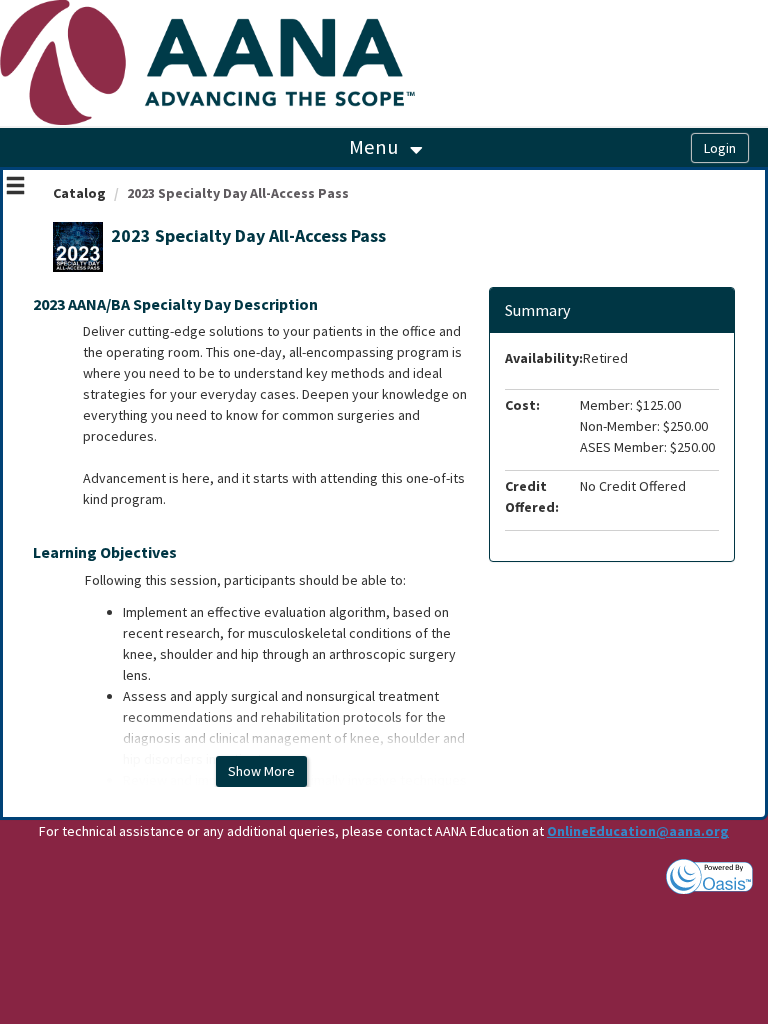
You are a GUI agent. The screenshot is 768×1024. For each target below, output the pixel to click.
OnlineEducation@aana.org (638, 831)
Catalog (79, 193)
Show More (261, 771)
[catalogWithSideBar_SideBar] (15, 188)
